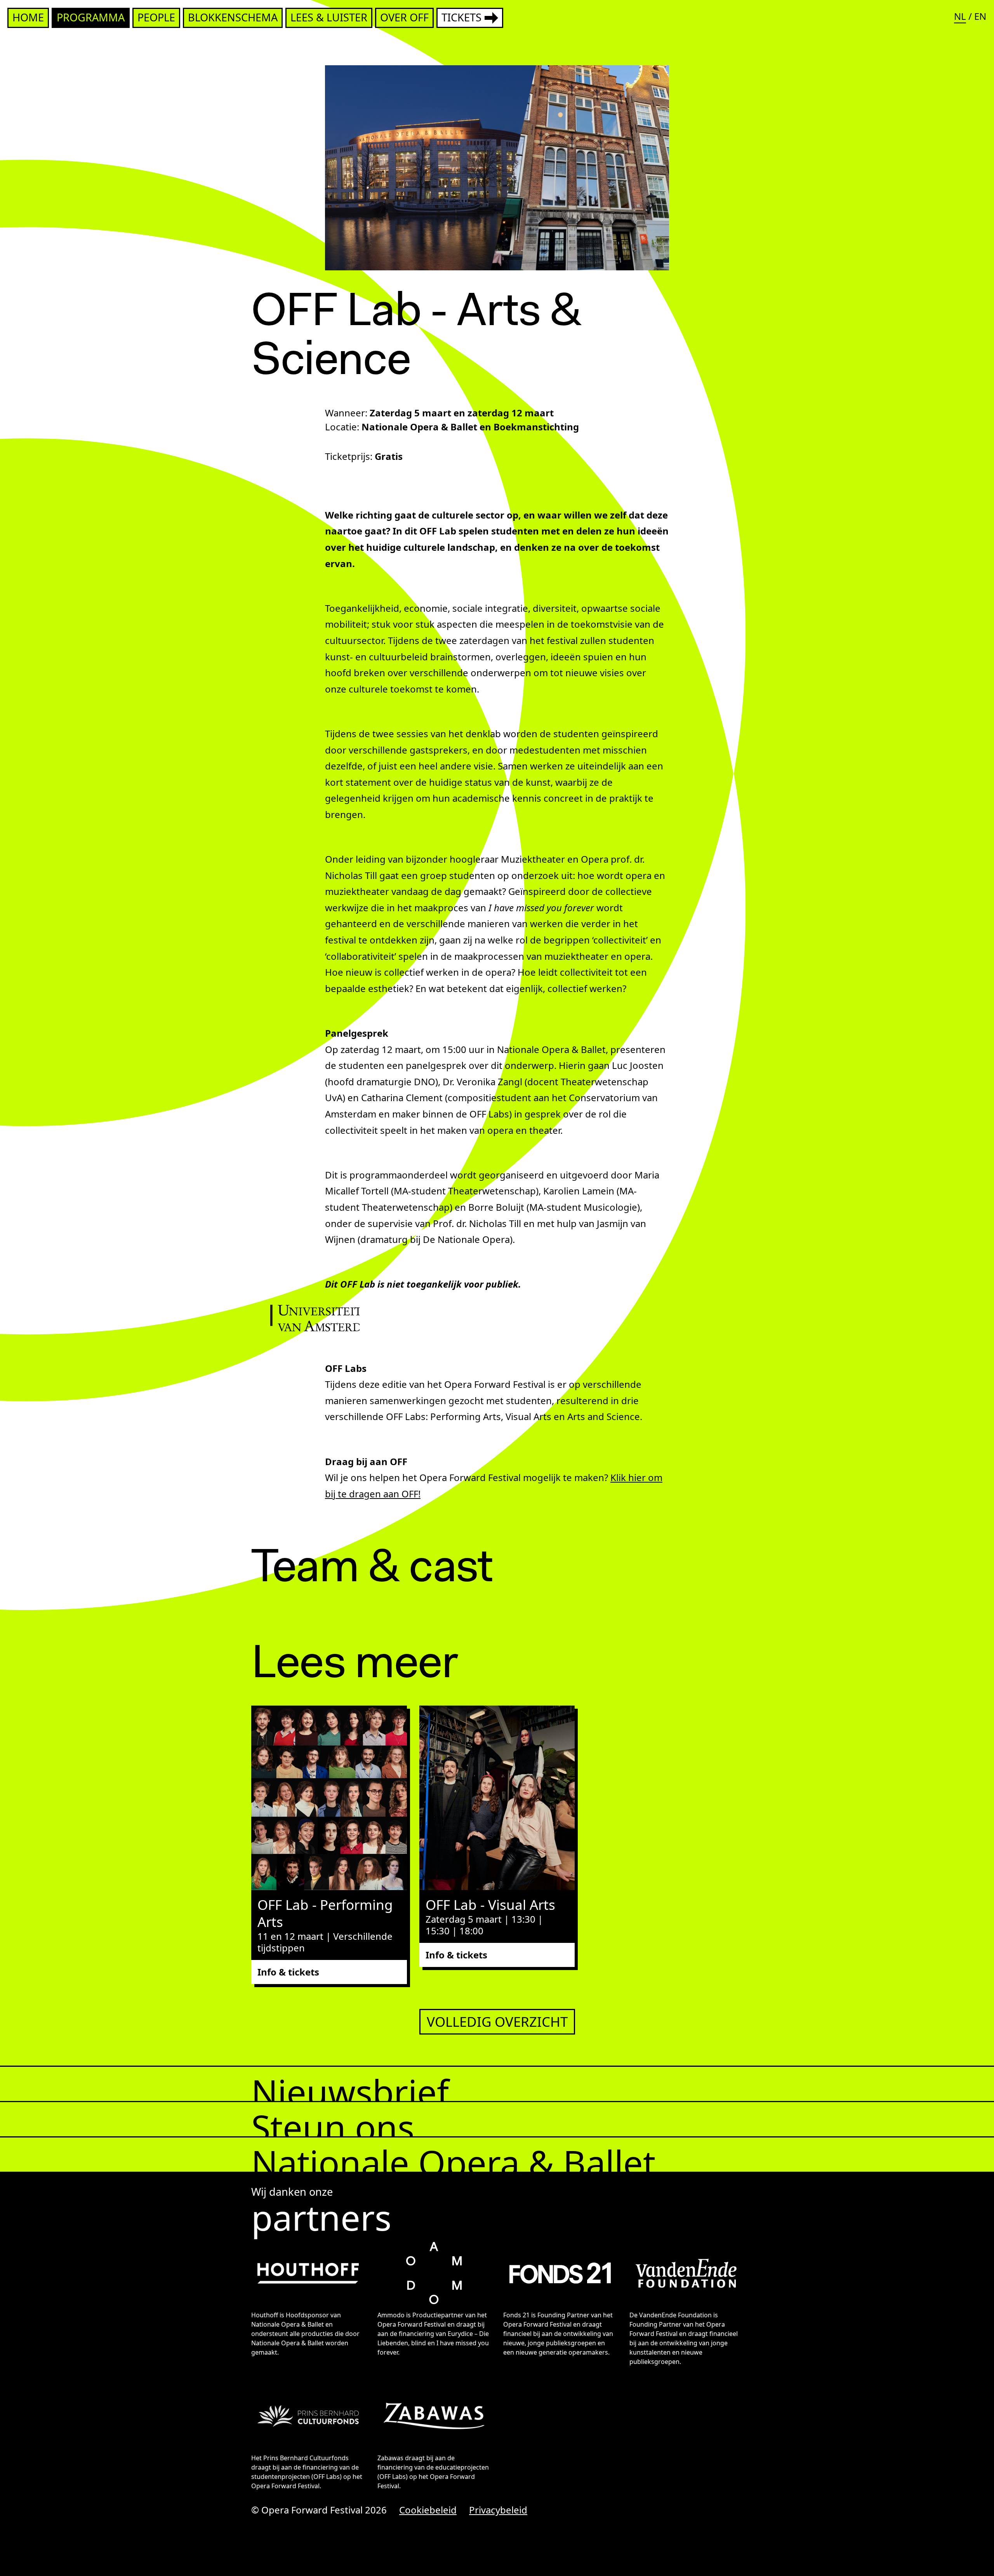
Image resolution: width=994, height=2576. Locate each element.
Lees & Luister (329, 17)
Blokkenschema (233, 17)
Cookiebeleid (428, 2510)
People (156, 17)
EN (980, 16)
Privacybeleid (498, 2510)
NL (960, 16)
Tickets (461, 17)
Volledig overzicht (497, 2022)
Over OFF (404, 17)
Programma (91, 17)
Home (28, 17)
